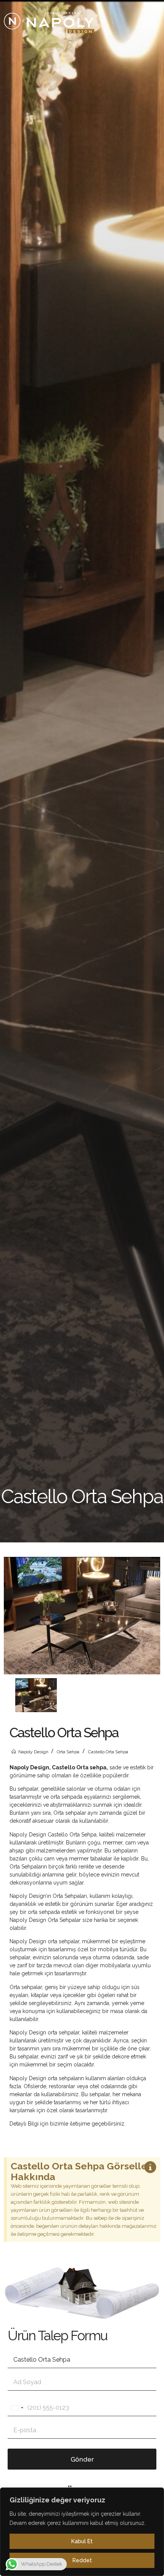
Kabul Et (82, 2541)
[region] (82, 2532)
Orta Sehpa (68, 1752)
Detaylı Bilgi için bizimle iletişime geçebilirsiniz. (68, 2124)
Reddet (82, 2560)
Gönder (82, 2459)
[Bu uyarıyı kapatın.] (150, 2168)
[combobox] (17, 2408)
